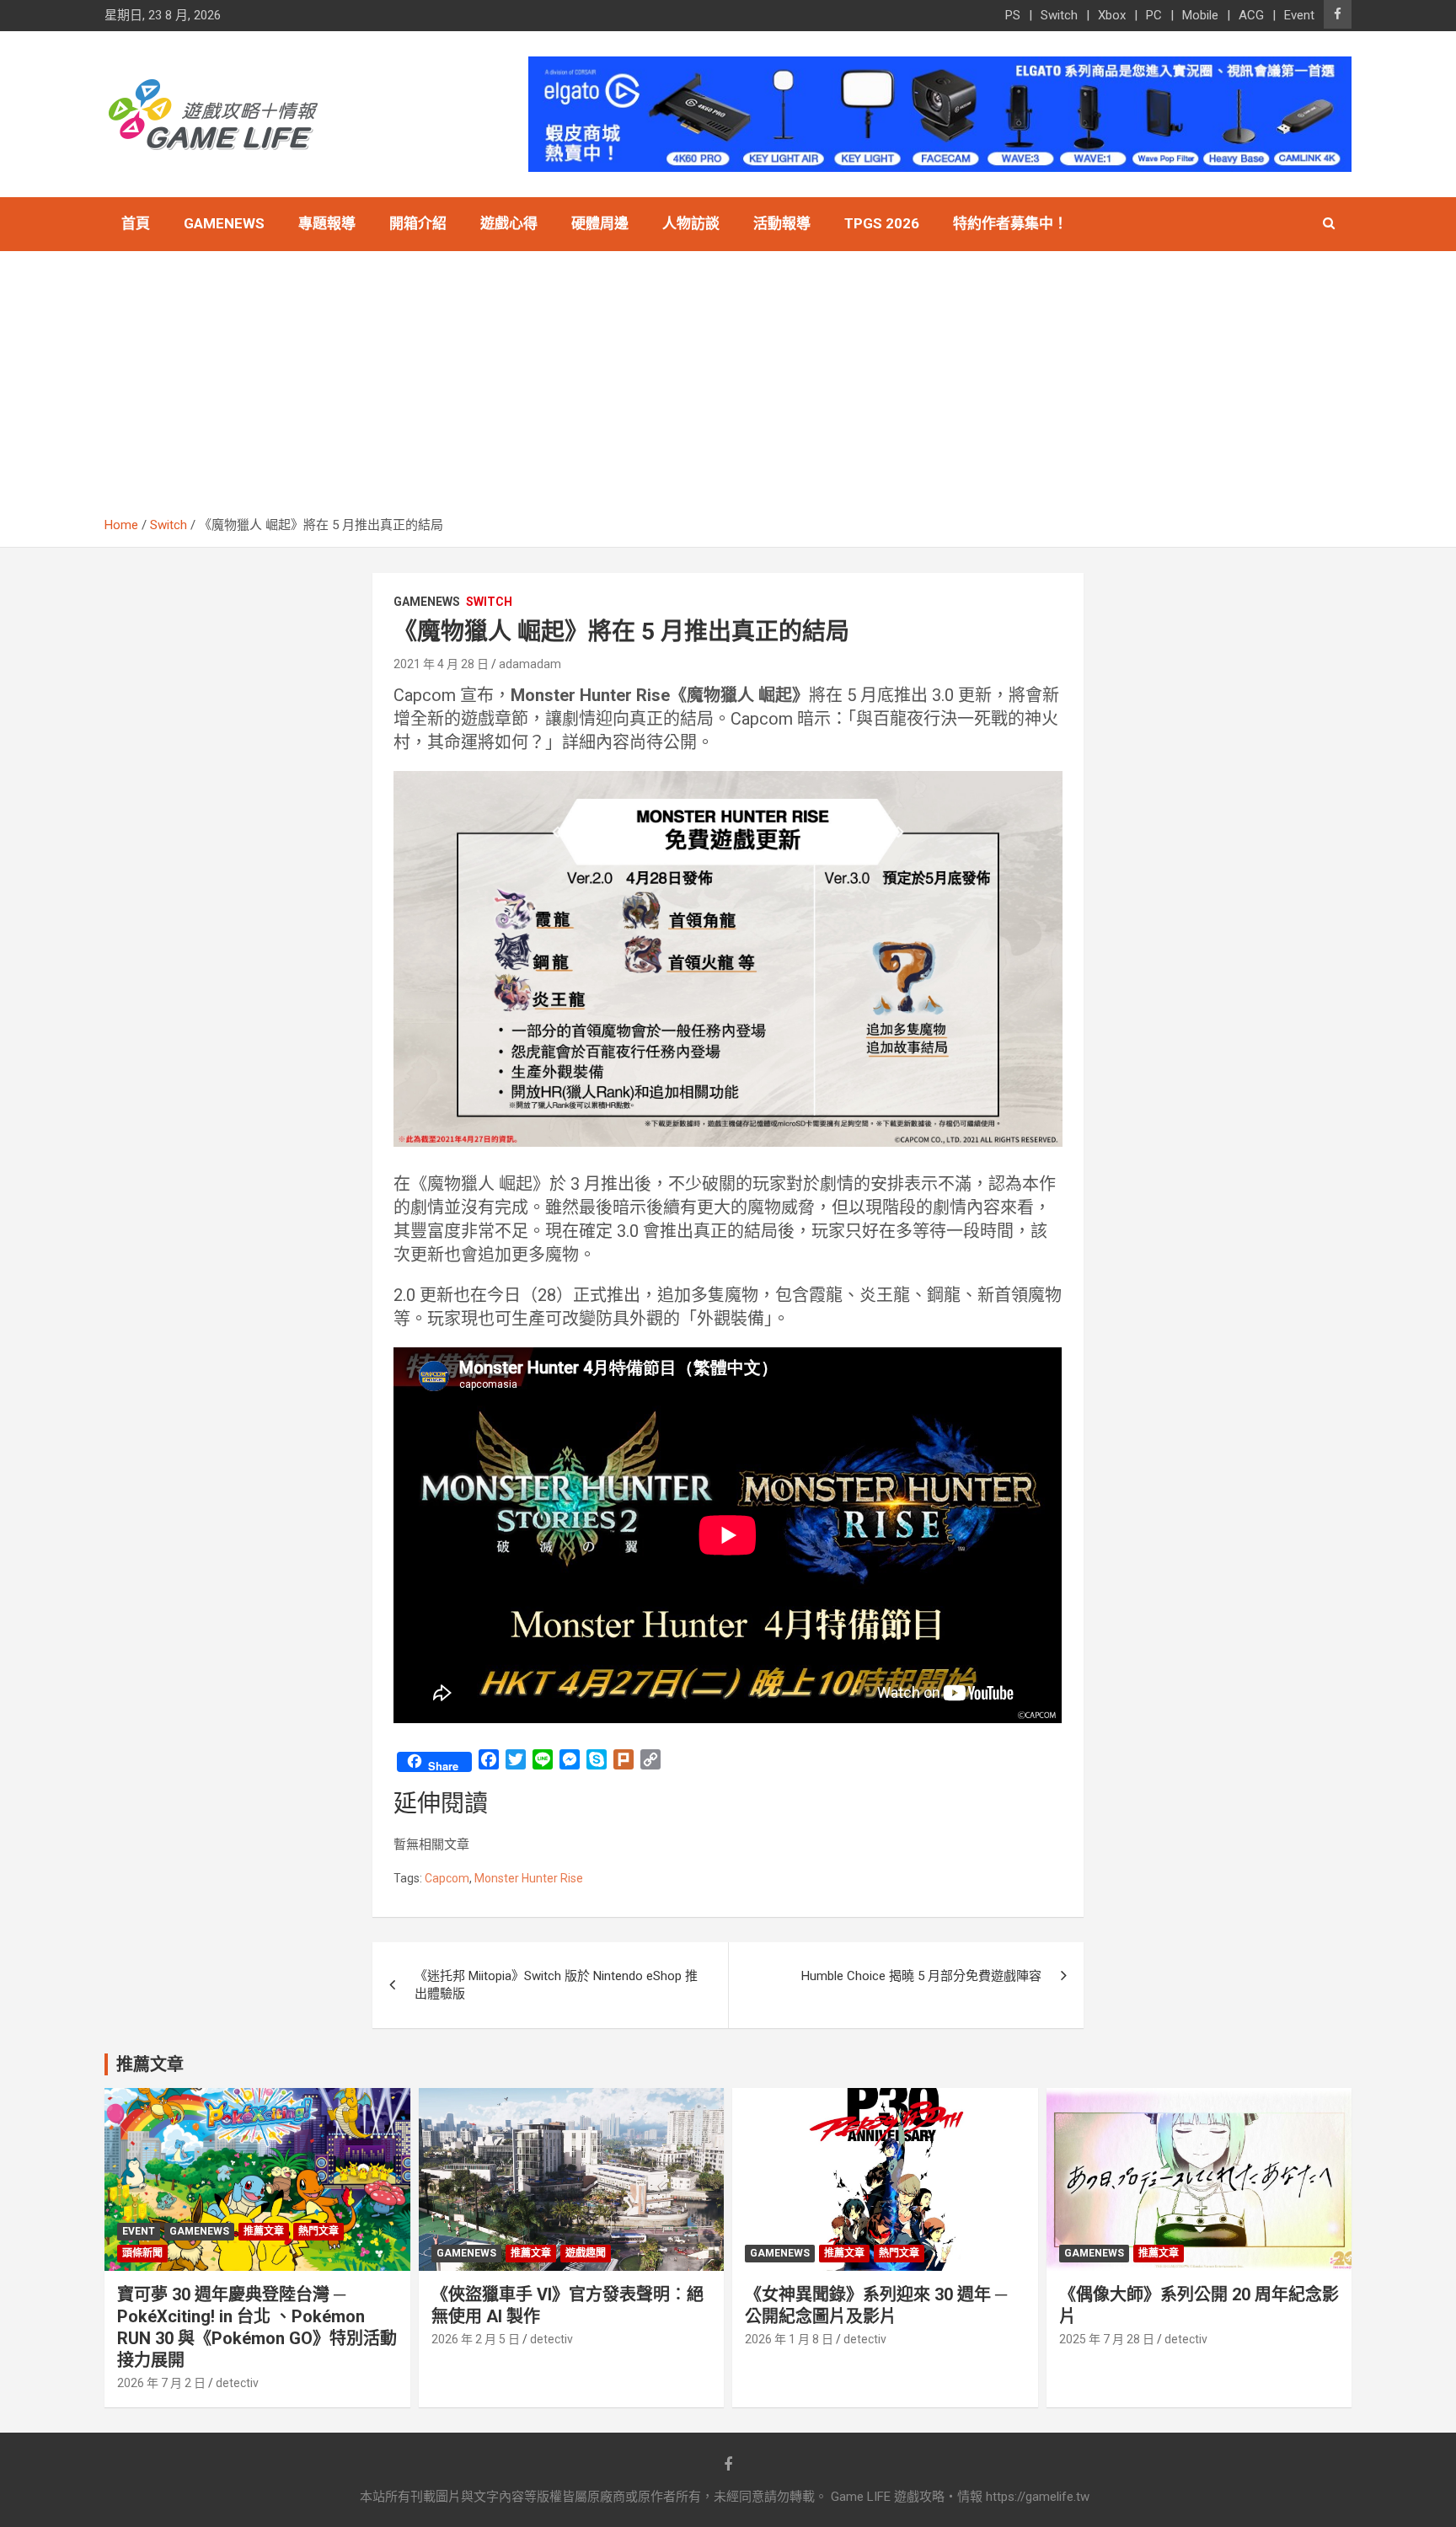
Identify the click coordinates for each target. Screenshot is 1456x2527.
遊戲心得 (509, 223)
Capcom (447, 1878)
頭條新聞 (142, 2253)
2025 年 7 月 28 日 (1107, 2339)
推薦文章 (264, 2231)
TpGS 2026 (882, 223)
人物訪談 (691, 223)
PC (1154, 15)
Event (1299, 15)
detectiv (237, 2383)
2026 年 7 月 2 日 (161, 2383)
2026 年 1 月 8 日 (789, 2339)
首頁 (136, 223)
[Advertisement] (728, 390)
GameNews (224, 223)
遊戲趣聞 (586, 2253)
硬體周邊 (600, 223)
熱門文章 (318, 2231)
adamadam (530, 664)
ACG (1251, 15)
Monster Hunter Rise (529, 1878)
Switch (1059, 15)
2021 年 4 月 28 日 (441, 664)
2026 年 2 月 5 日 (476, 2339)
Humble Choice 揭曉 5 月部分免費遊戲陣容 (921, 1976)
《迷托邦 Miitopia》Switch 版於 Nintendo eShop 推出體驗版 (556, 1985)
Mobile (1200, 15)
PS (1013, 15)
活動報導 (782, 223)
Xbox (1112, 15)
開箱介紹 (418, 223)
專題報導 (327, 223)
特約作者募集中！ (1010, 223)
